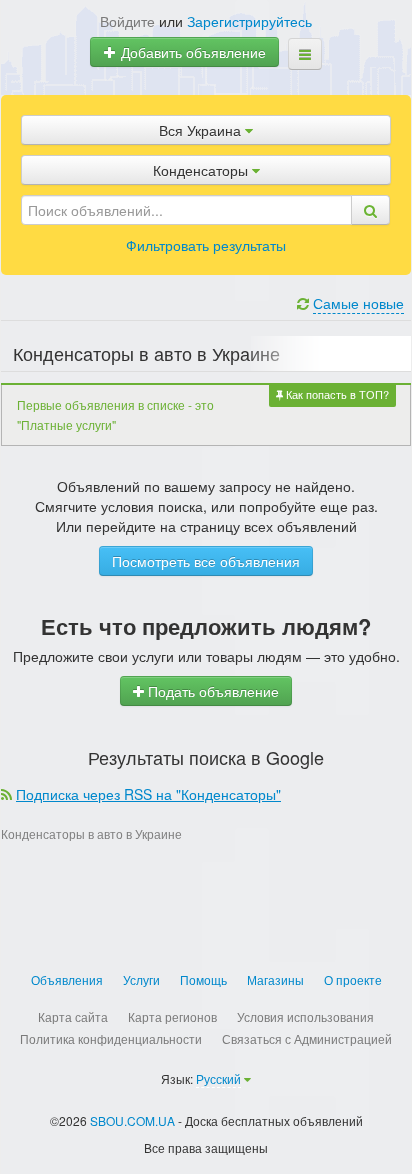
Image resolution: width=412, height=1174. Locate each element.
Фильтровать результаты (206, 245)
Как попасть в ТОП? (336, 394)
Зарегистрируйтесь (249, 21)
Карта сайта (73, 1016)
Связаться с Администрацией (307, 1038)
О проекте (353, 979)
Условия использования (305, 1016)
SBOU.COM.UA (132, 1120)
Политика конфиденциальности (111, 1038)
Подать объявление (211, 691)
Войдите (127, 21)
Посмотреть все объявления (206, 561)
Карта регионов (172, 1016)
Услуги (141, 979)
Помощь (203, 979)
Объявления (67, 979)
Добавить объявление (191, 52)
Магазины (275, 979)
